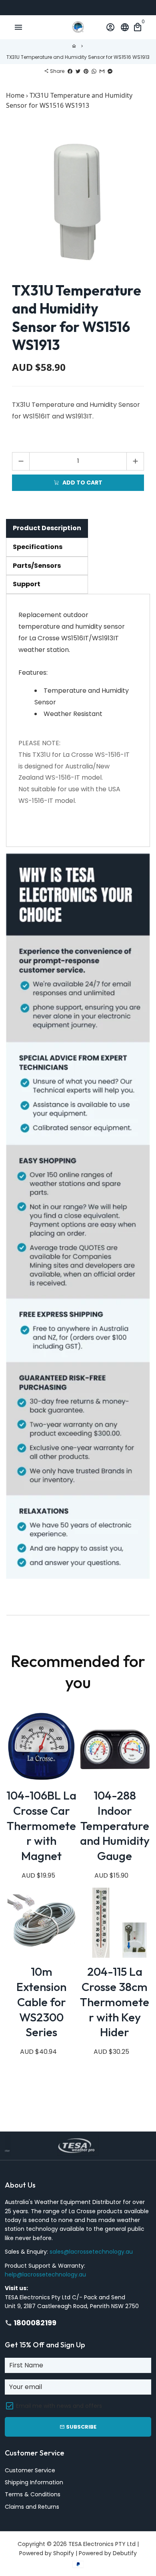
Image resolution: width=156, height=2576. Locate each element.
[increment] (135, 461)
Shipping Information (34, 2482)
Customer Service (30, 2470)
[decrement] (21, 461)
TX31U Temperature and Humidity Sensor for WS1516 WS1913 (78, 57)
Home (15, 95)
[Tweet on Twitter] (78, 71)
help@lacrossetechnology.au (45, 2274)
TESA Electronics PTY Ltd (102, 2544)
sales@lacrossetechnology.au (91, 2252)
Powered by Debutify (108, 2553)
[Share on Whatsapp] (94, 71)
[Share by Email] (102, 71)
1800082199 (31, 2323)
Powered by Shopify (47, 2553)
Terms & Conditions (33, 2494)
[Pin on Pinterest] (86, 71)
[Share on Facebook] (70, 71)
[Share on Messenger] (110, 71)
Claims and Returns (32, 2507)
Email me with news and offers (59, 2406)
